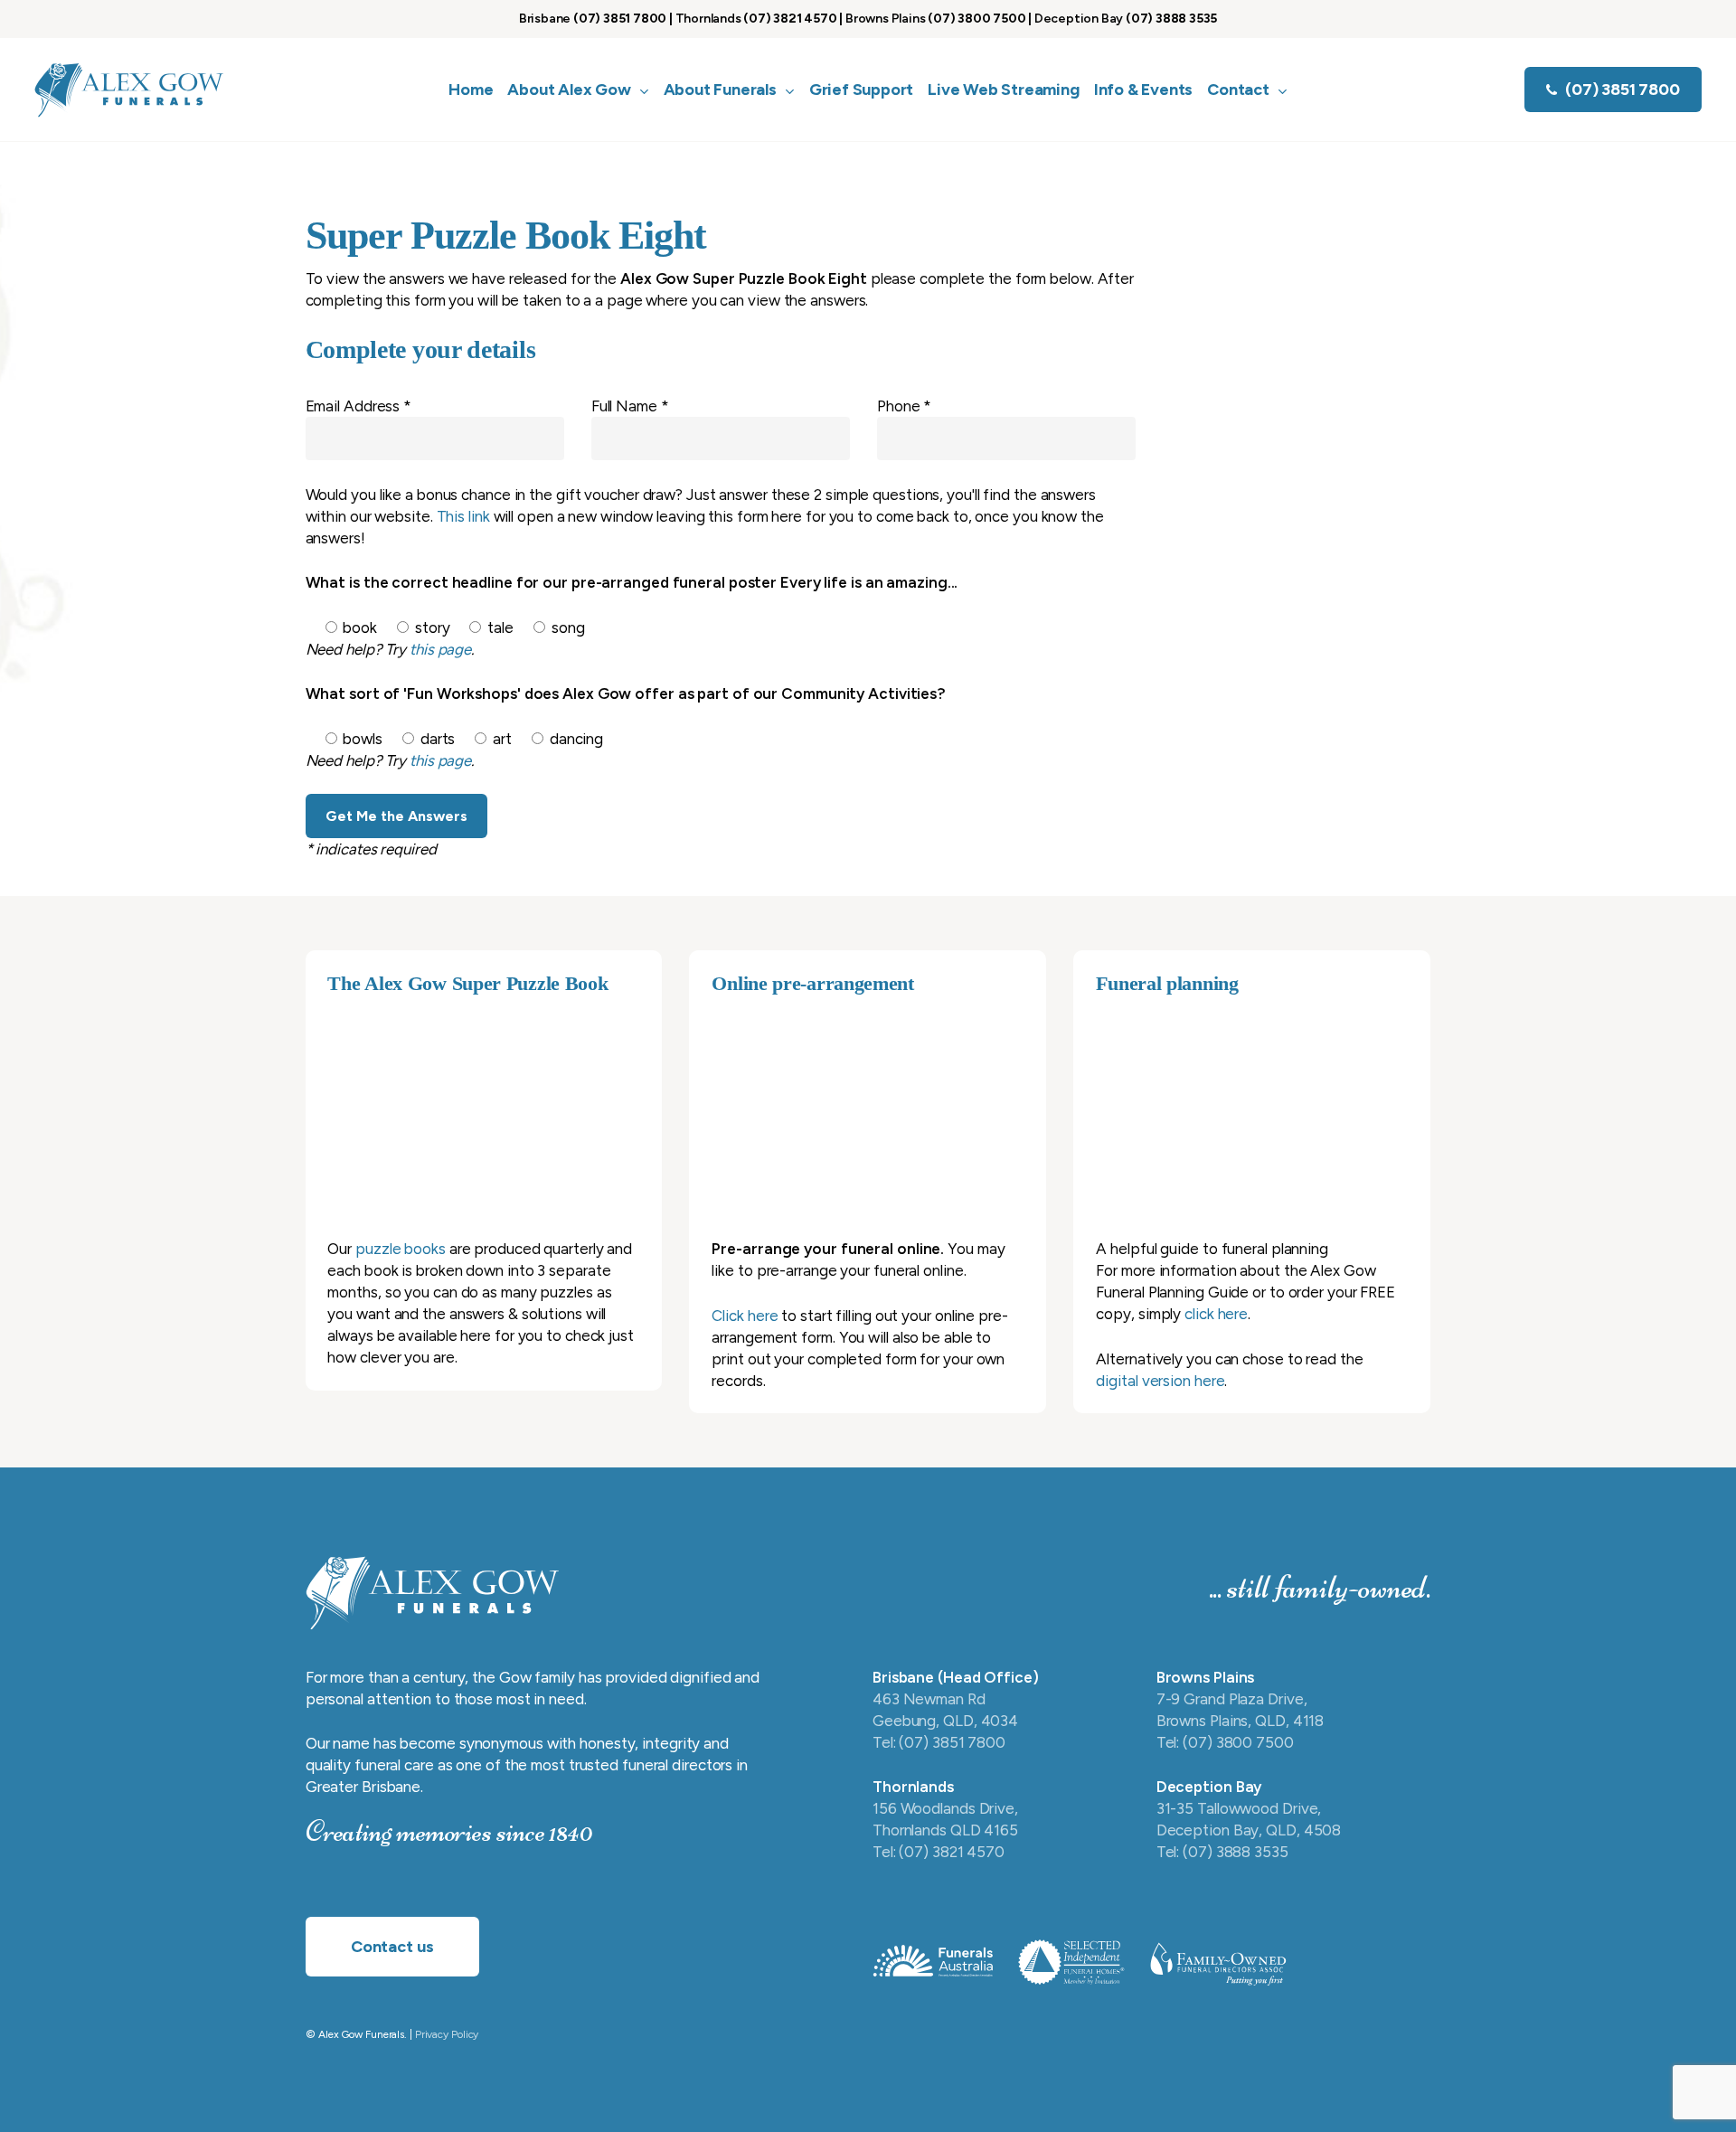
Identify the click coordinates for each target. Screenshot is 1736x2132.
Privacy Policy (447, 2034)
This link (463, 516)
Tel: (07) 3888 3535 (1222, 1852)
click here (1216, 1314)
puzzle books (401, 1249)
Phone (904, 406)
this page (440, 649)
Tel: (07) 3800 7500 (1225, 1742)
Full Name (630, 406)
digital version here (1160, 1381)
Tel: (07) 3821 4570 (939, 1852)
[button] (392, 1947)
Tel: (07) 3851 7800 (939, 1742)
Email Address (359, 406)
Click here (745, 1316)
